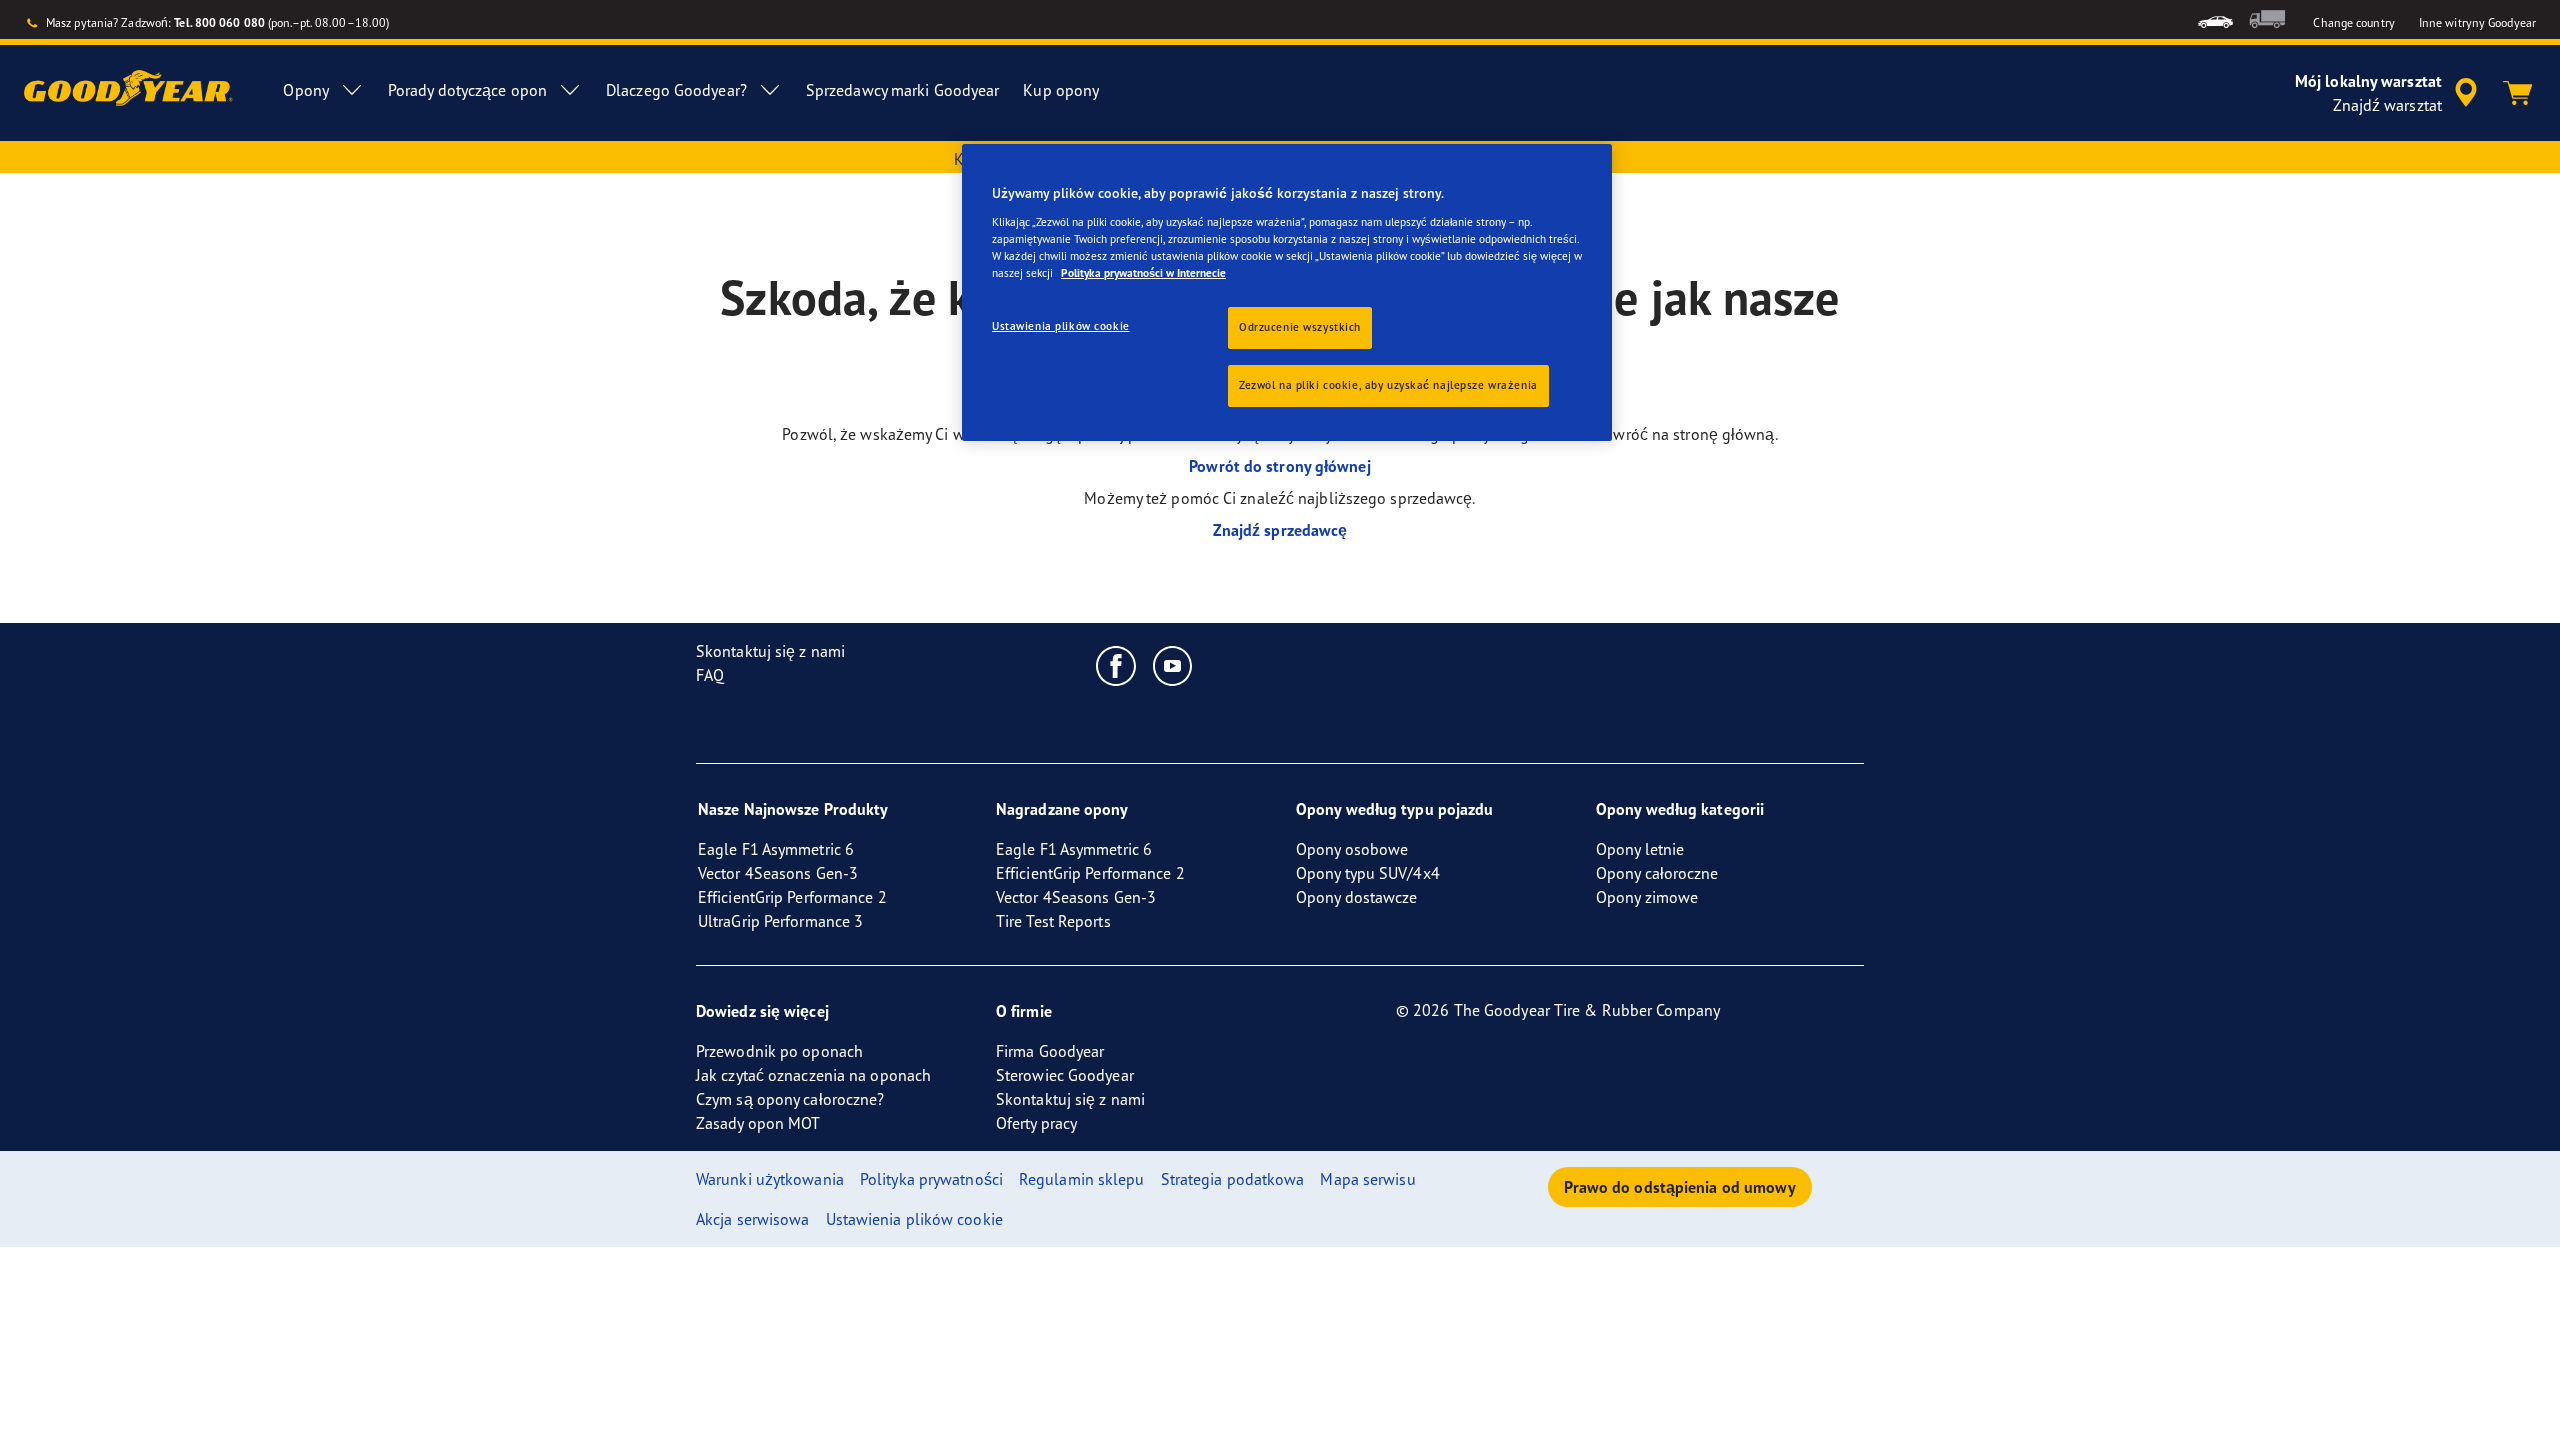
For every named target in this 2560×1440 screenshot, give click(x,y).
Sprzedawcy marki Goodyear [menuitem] (903, 90)
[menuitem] (2215, 19)
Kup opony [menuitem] (1061, 90)
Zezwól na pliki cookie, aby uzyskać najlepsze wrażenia (1388, 385)
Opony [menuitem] (306, 90)
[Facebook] (1116, 665)
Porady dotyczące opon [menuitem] (467, 90)
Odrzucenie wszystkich (1300, 327)
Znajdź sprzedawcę (1280, 530)
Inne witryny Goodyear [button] (2477, 22)
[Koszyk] (2518, 93)
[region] (1287, 292)
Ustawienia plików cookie (1061, 326)
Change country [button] (2353, 22)
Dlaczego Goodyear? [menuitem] (676, 90)
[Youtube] (1173, 665)
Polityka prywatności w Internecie (1143, 273)
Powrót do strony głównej (1279, 466)
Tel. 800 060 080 (219, 22)
